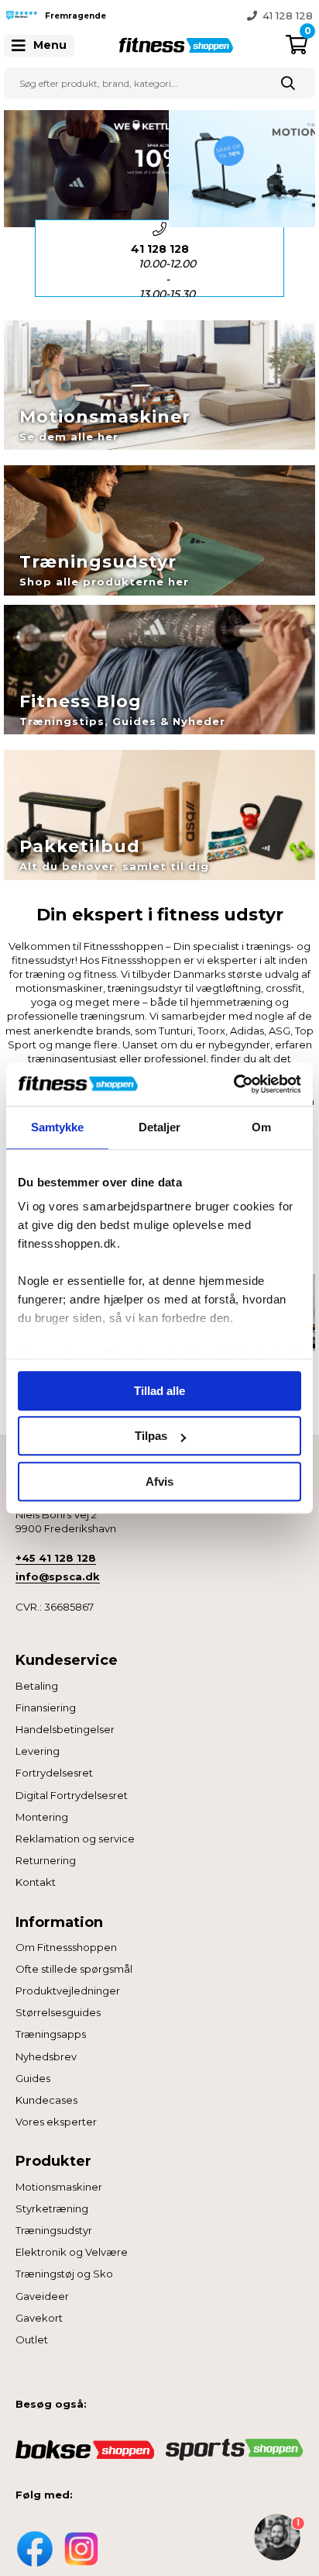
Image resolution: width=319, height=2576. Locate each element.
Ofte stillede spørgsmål (74, 1969)
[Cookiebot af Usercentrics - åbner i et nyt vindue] (233, 1084)
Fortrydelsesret (54, 1773)
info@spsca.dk (58, 1576)
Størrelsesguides (58, 2012)
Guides (33, 2078)
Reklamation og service (75, 1839)
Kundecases (46, 2100)
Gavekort (39, 2318)
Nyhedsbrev (46, 2056)
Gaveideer (42, 2296)
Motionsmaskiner (59, 2187)
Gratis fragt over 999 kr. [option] (251, 16)
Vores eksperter (56, 2122)
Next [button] (296, 258)
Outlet (32, 2339)
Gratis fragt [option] (167, 271)
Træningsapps (51, 2034)
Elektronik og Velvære (72, 2252)
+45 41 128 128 (56, 1558)
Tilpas (151, 1436)
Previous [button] (148, 16)
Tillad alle (159, 1391)
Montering (42, 1817)
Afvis (159, 1481)
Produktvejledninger (68, 1991)
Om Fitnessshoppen (66, 1947)
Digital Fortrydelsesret (72, 1795)
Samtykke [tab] (58, 1127)
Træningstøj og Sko (64, 2274)
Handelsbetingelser (65, 1729)
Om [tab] (261, 1127)
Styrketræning (52, 2208)
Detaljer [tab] (160, 1127)
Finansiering (46, 1708)
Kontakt (36, 1882)
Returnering (46, 1860)
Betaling (37, 1686)
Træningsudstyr (54, 2230)
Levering (38, 1751)
